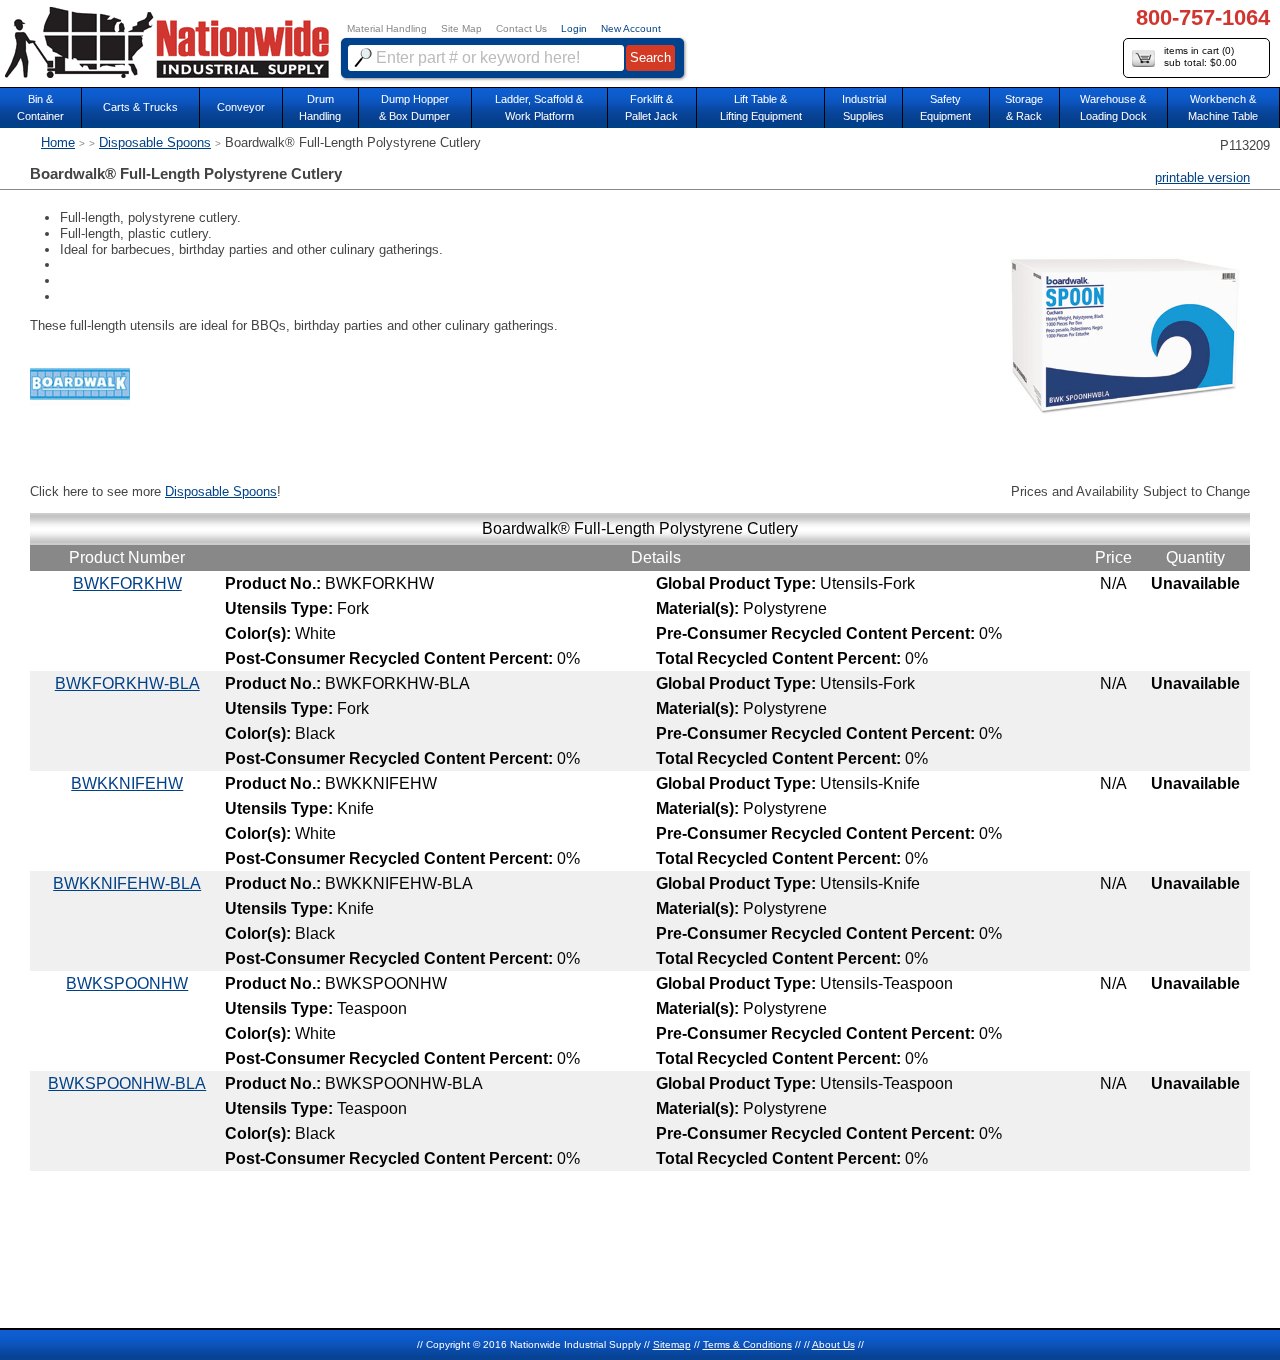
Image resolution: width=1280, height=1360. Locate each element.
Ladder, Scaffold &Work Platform (539, 107)
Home (58, 142)
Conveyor (241, 107)
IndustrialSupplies (864, 107)
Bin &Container (40, 107)
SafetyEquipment (945, 107)
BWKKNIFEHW (127, 783)
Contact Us (521, 28)
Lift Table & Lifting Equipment (761, 107)
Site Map (461, 28)
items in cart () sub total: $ (1200, 56)
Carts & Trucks (140, 107)
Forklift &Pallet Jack (651, 107)
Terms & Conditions (747, 1344)
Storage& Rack (1024, 107)
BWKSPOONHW (127, 983)
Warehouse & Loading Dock (1113, 107)
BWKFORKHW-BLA (127, 683)
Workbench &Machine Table (1223, 107)
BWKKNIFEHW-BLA (127, 883)
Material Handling (387, 28)
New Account (631, 28)
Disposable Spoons (155, 142)
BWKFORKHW (127, 583)
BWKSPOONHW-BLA (127, 1083)
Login (574, 28)
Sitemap (672, 1344)
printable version (1202, 177)
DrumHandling (320, 107)
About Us (833, 1344)
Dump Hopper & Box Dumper (414, 107)
